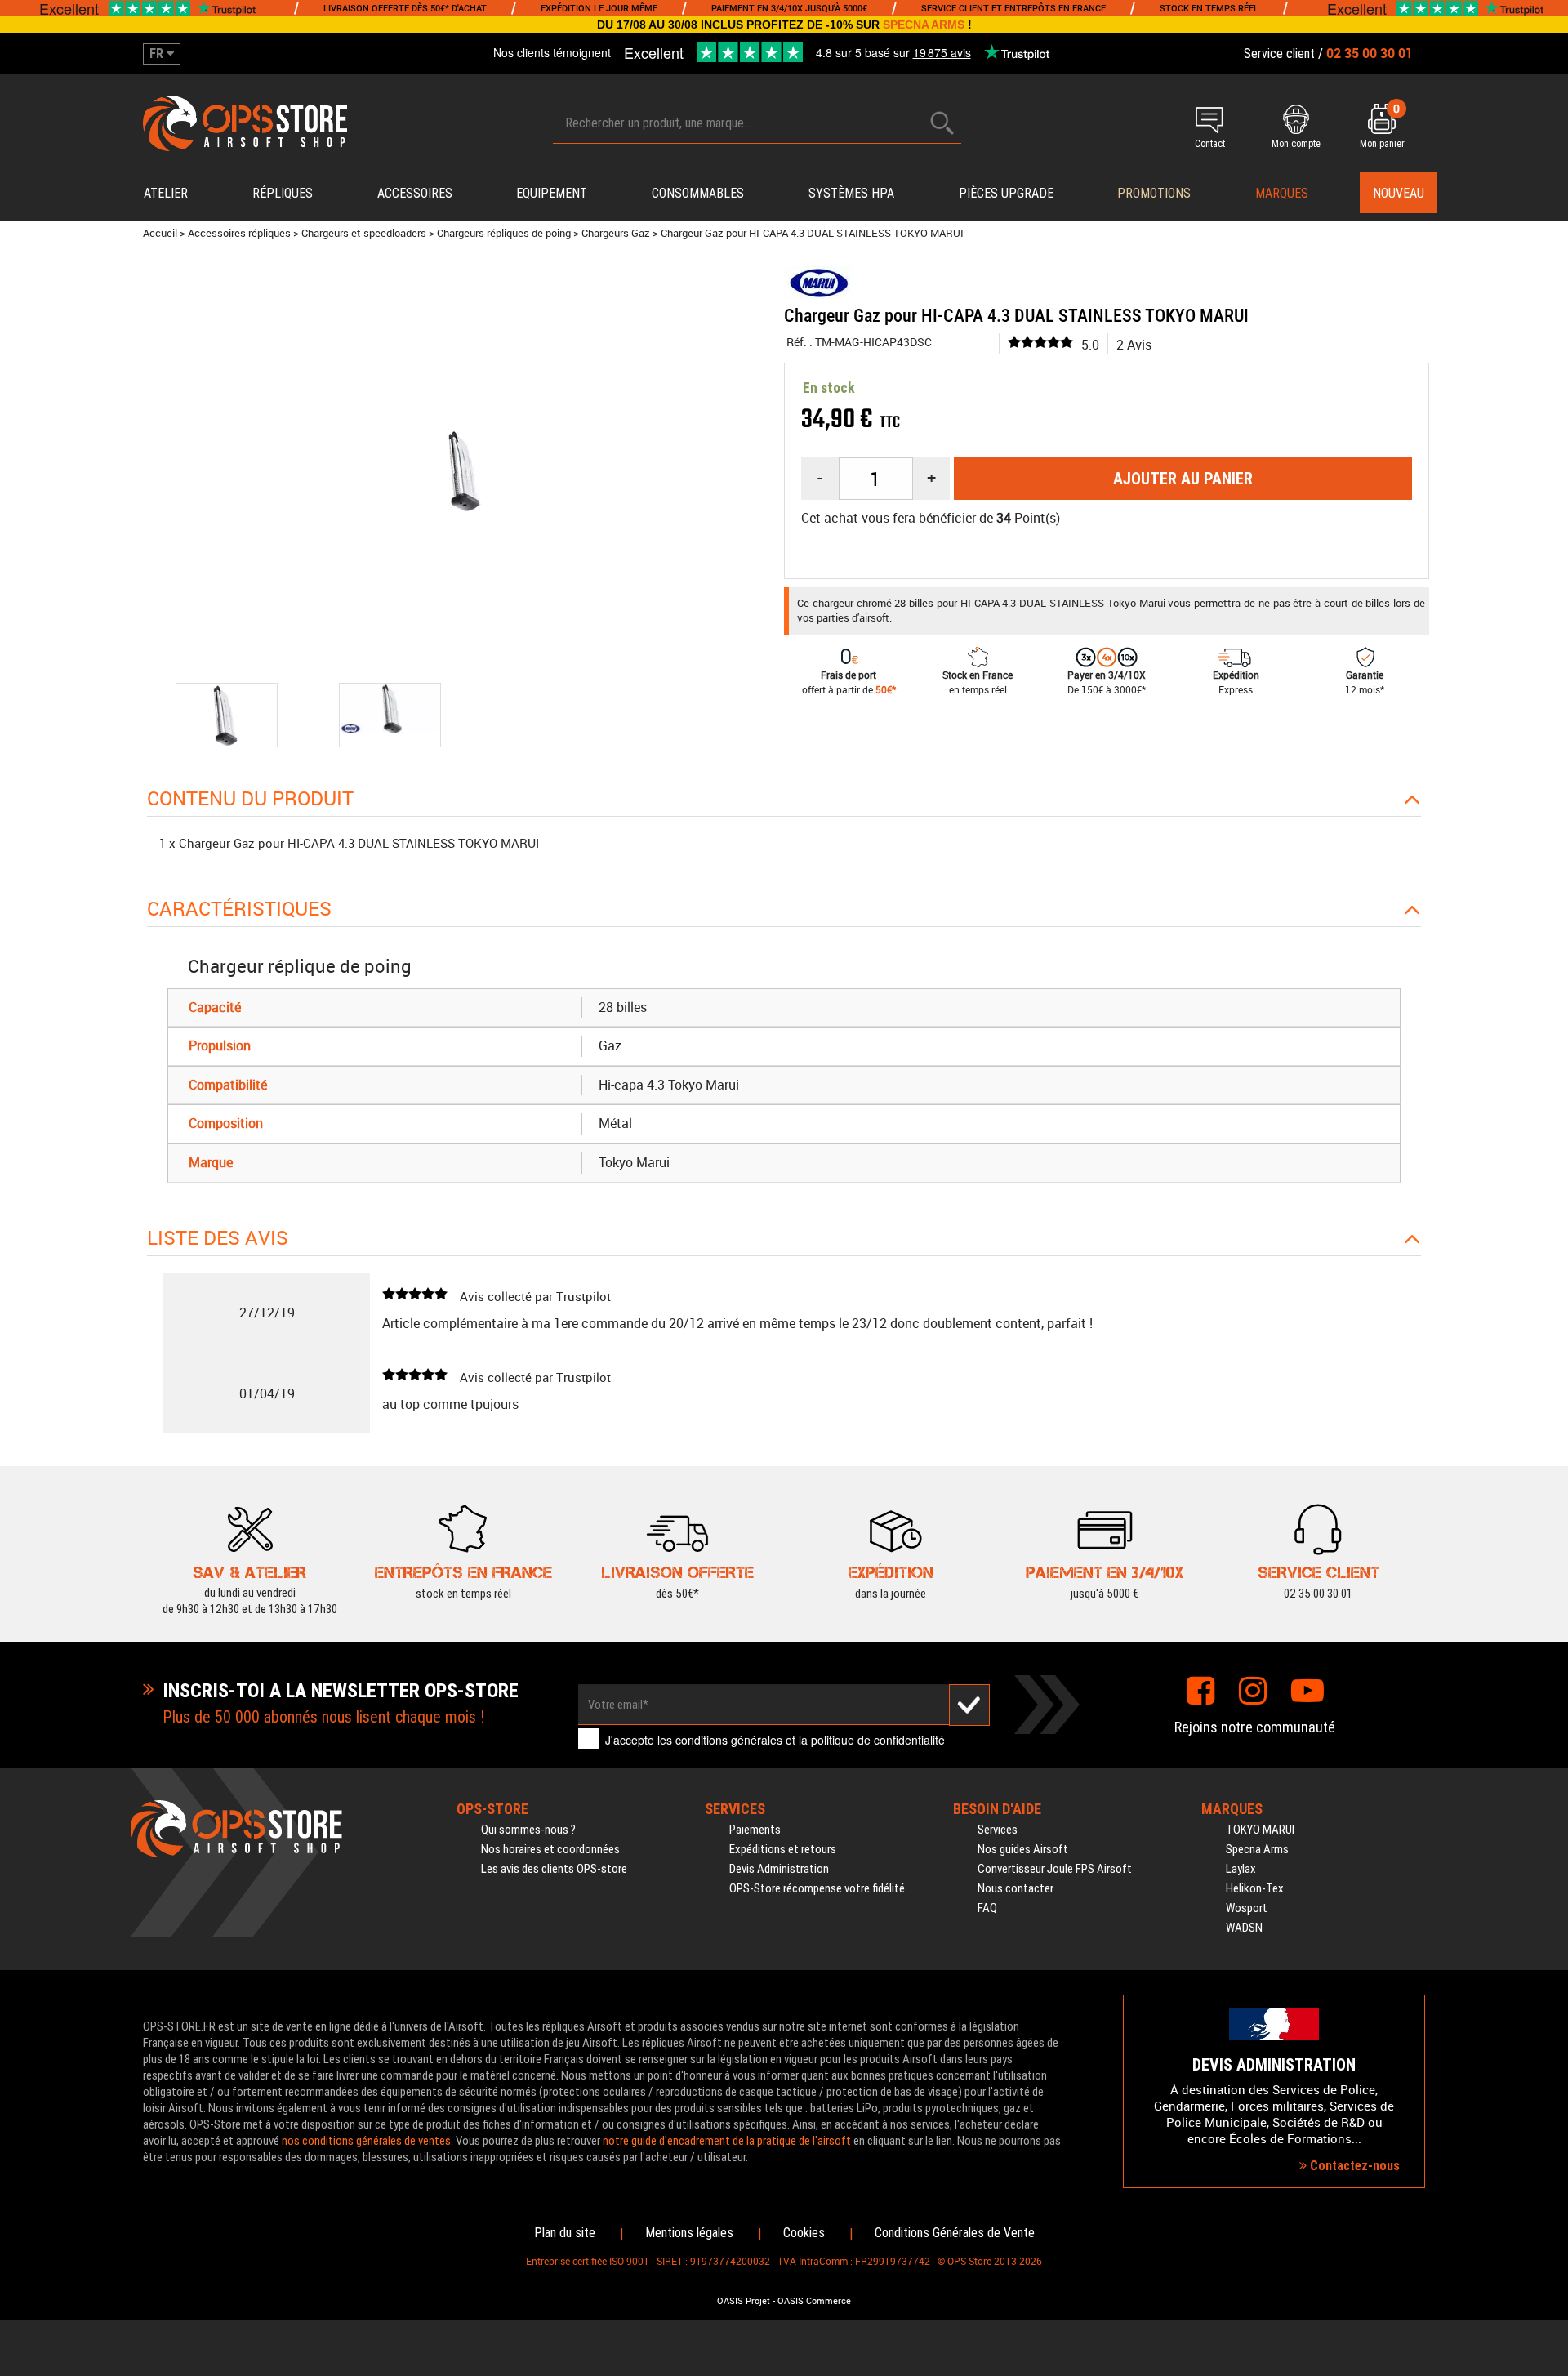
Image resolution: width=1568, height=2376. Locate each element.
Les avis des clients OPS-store (554, 1869)
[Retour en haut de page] (1548, 1409)
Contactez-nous (1353, 2166)
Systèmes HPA (851, 193)
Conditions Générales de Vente (955, 2233)
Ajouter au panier (1183, 479)
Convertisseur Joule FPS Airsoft (1055, 1869)
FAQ (987, 1908)
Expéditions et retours (783, 1849)
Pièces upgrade (1006, 193)
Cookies (804, 2233)
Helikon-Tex (1255, 1888)
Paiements (755, 1830)
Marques (1282, 193)
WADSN (1244, 1928)
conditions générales (729, 1740)
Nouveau (1399, 193)
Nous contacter (1016, 1888)
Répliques (283, 193)
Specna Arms (1257, 1849)
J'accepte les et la (775, 1740)
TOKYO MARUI (1260, 1830)
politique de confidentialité (878, 1740)
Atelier (166, 193)
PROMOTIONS (1154, 193)
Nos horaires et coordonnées (550, 1849)
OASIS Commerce (814, 2301)
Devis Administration (779, 1869)
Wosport (1247, 1908)
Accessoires (415, 193)
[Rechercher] (942, 123)
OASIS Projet (744, 2301)
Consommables (698, 193)
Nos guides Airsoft (1023, 1849)
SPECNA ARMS (924, 25)
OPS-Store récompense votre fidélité (817, 1888)
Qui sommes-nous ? (528, 1830)
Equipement (552, 193)
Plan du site (565, 2233)
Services (998, 1830)
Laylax (1241, 1869)
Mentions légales (689, 2233)
